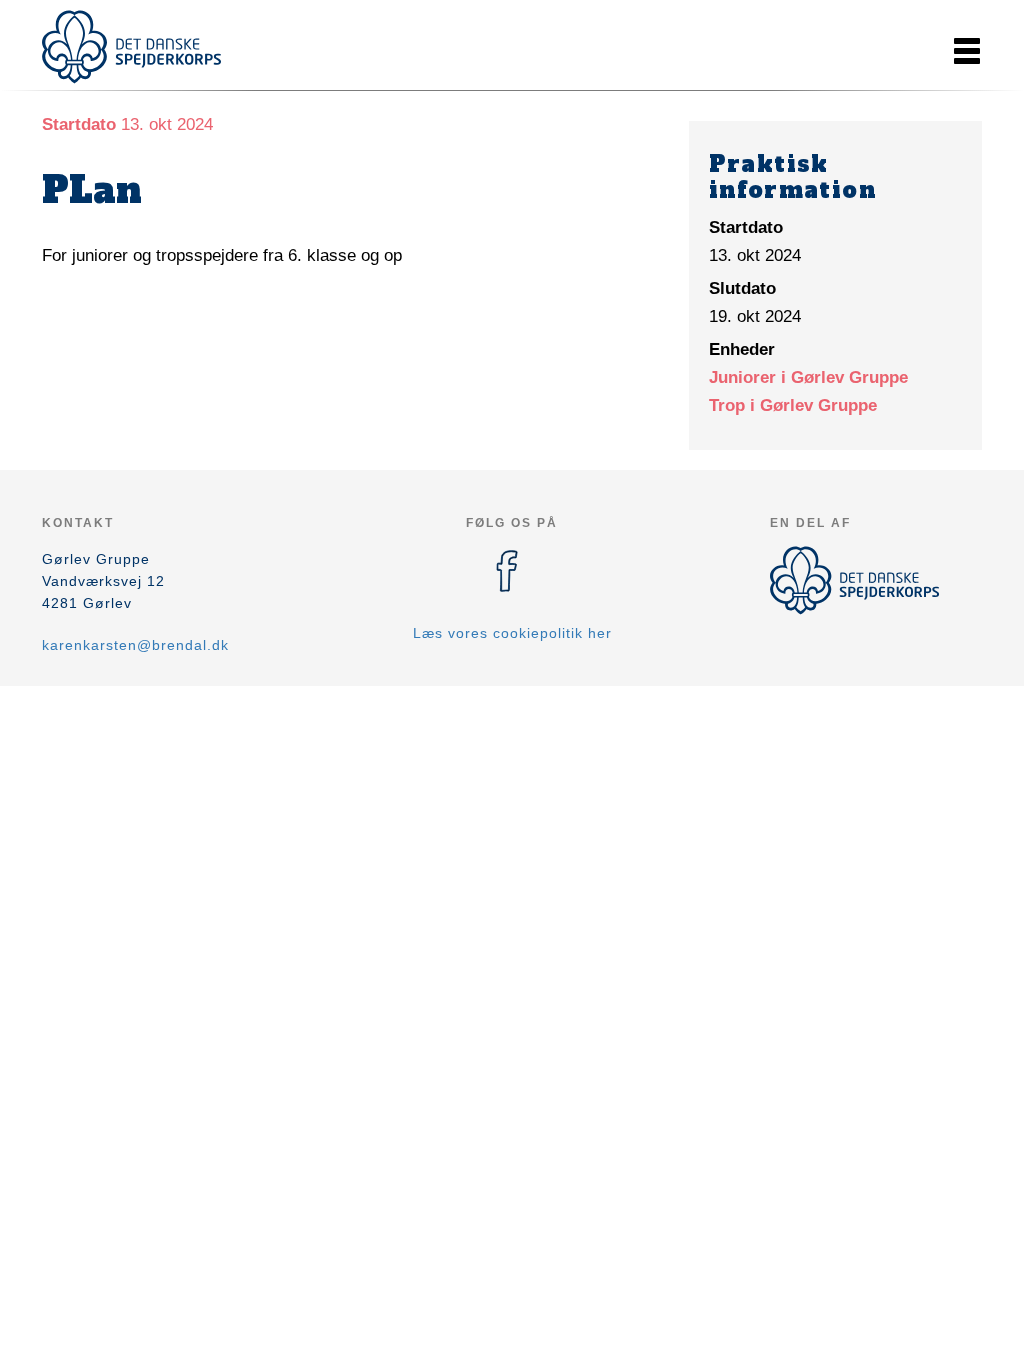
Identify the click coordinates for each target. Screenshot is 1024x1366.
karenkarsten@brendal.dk (135, 645)
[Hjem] (132, 47)
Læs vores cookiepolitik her (512, 633)
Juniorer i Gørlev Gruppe (808, 377)
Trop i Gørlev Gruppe (793, 405)
